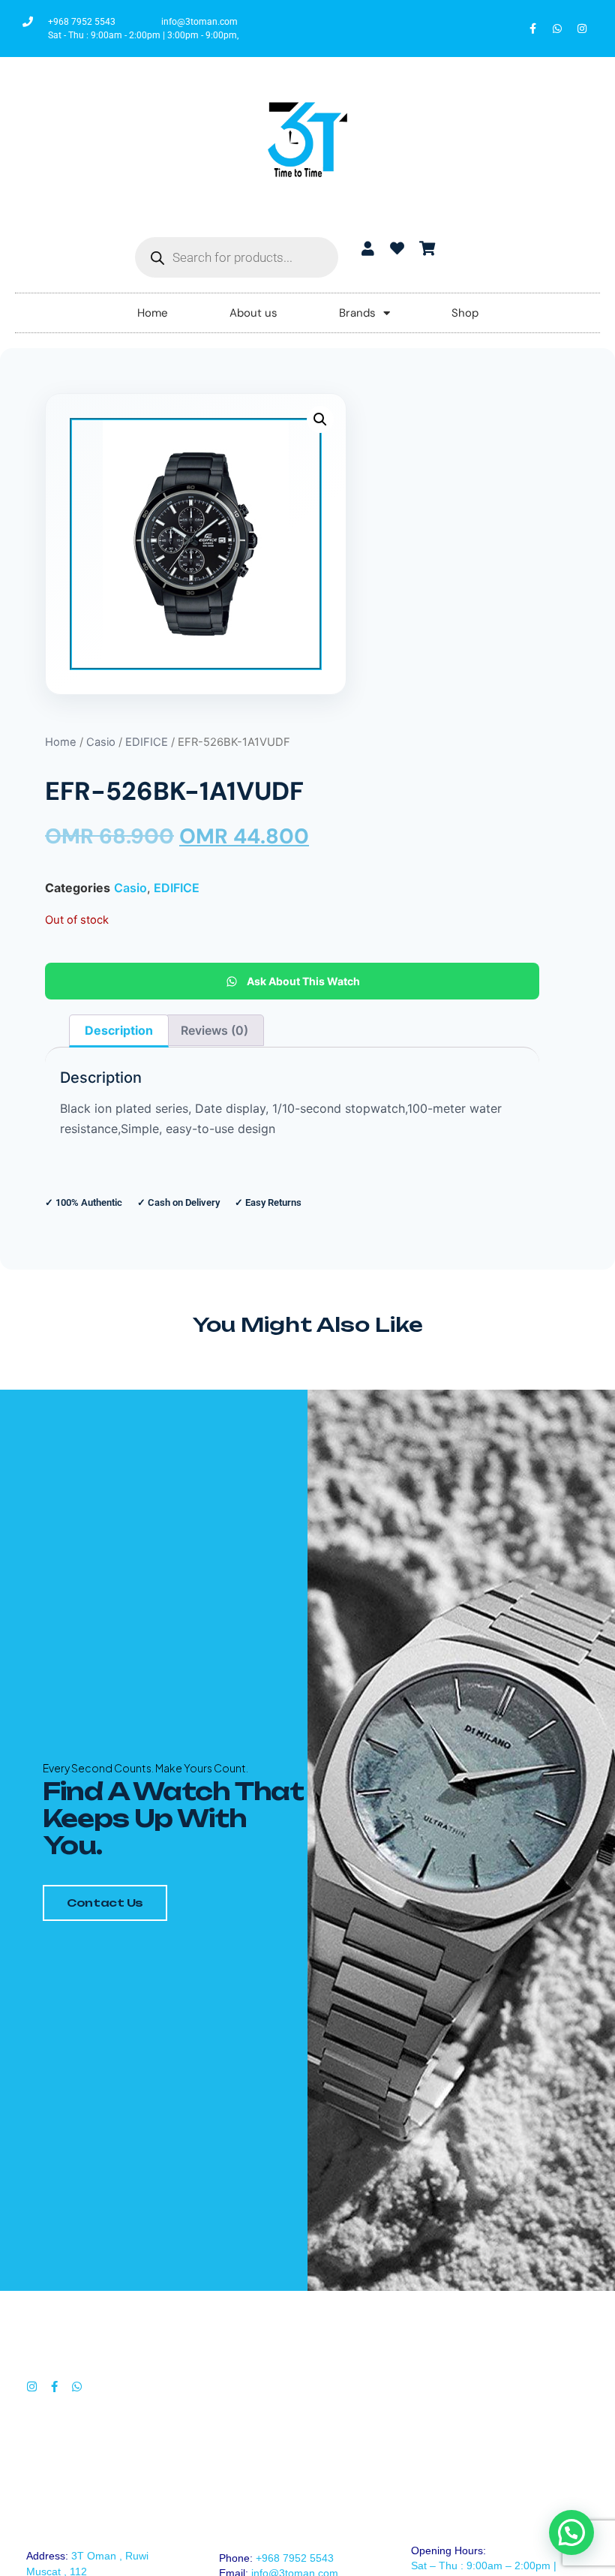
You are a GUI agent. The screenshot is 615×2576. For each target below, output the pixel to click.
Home (153, 313)
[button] (320, 419)
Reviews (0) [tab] (214, 1030)
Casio (101, 742)
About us (253, 313)
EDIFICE (147, 742)
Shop (465, 313)
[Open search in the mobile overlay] (237, 257)
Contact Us (105, 1903)
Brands (357, 313)
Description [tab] (119, 1030)
